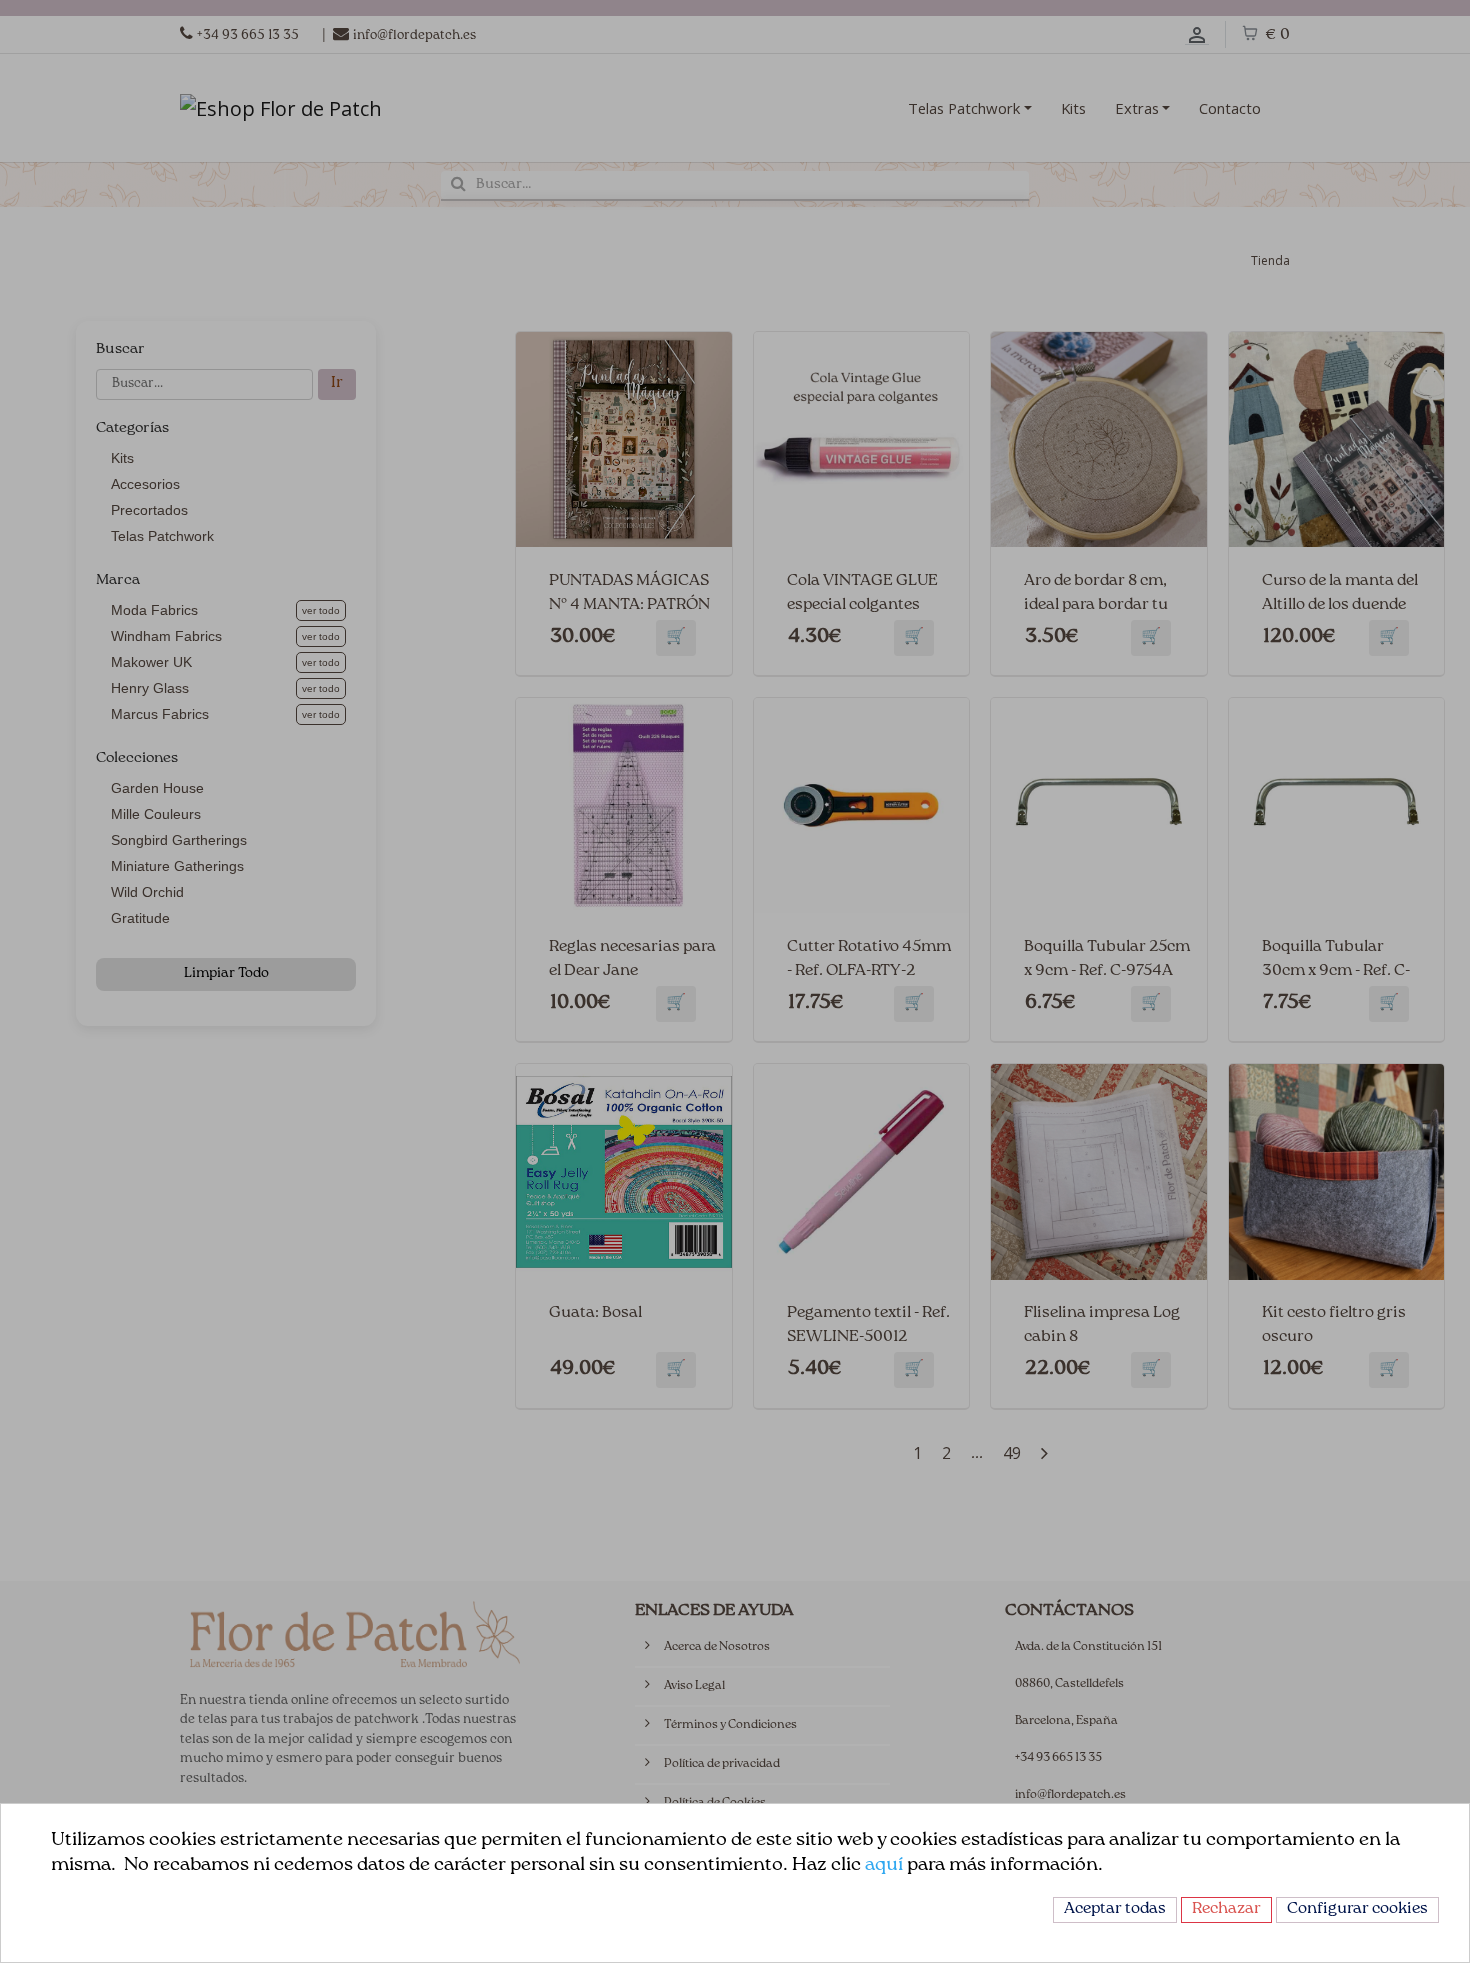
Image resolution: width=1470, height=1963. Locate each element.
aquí (884, 1865)
